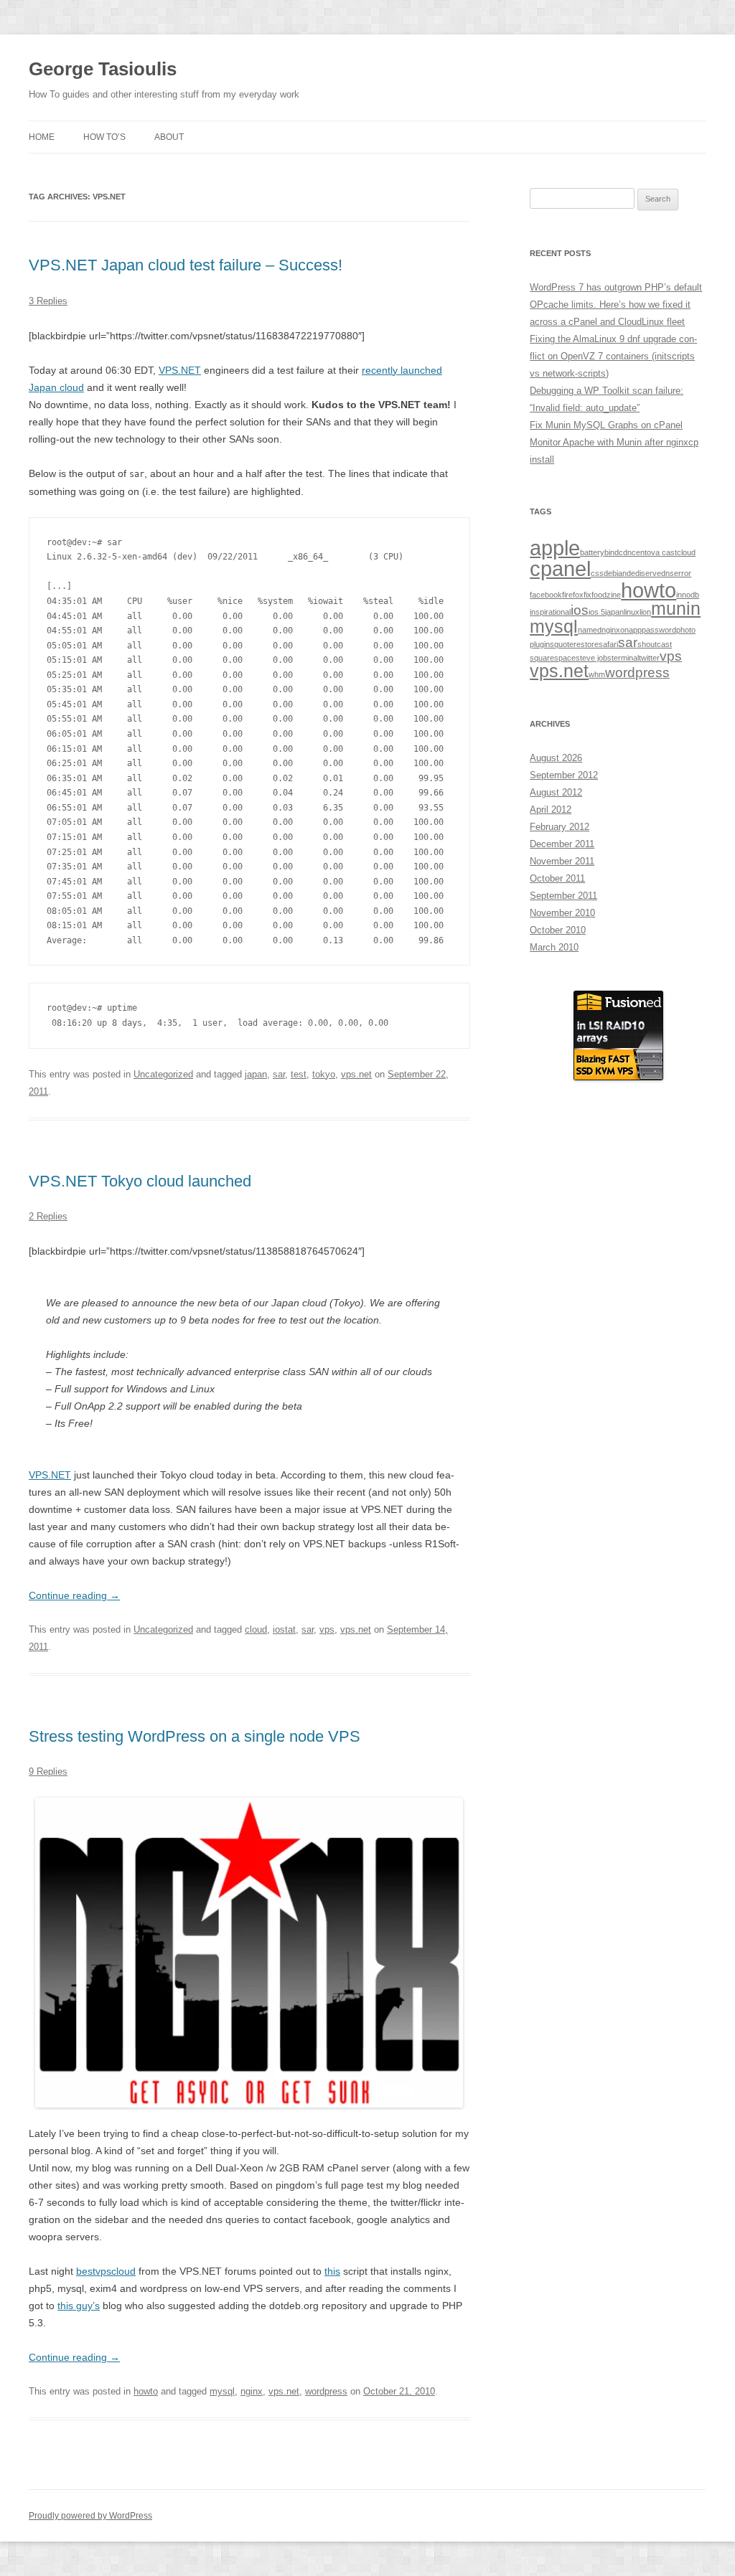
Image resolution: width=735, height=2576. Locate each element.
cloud (256, 1629)
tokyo (324, 1074)
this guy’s (79, 2306)
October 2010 (558, 930)
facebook (546, 595)
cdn (625, 552)
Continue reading (74, 1595)
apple (555, 548)
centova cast (654, 552)
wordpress (326, 2391)
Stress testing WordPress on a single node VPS (195, 1736)
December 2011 (562, 844)
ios (580, 610)
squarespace (553, 658)
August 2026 (556, 758)
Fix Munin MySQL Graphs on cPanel (606, 425)
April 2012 (551, 810)
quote (564, 644)
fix (587, 595)
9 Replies (48, 1771)
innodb (688, 595)
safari (608, 644)
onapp (631, 630)
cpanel (560, 568)
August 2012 (556, 792)
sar (279, 1074)
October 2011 (557, 878)
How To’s (104, 137)
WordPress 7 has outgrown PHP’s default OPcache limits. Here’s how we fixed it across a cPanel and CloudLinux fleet (616, 305)
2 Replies (48, 1216)
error (683, 573)
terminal (625, 658)
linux (632, 612)
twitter (649, 658)
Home (42, 137)
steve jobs (594, 658)
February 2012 (560, 827)
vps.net (356, 1074)
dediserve (644, 573)
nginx (252, 2391)
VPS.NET (180, 370)
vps (327, 1629)
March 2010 (554, 947)
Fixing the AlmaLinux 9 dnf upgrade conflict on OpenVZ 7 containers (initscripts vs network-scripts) (613, 356)
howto (146, 2391)
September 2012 (564, 775)
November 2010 (562, 913)
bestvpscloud (106, 2271)
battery (592, 552)
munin (676, 609)
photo (686, 630)
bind (612, 552)
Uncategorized (163, 1074)
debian (615, 573)
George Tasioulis (103, 69)
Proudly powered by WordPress (90, 2516)
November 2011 (562, 861)
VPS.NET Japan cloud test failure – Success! (186, 265)
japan (256, 1074)
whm (597, 674)
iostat (284, 1629)
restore (586, 644)
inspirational (550, 612)
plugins (542, 644)
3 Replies (48, 301)
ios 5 (597, 612)
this (332, 2271)
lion (645, 612)
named (590, 630)
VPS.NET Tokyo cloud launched (140, 1181)
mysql (222, 2391)
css (597, 573)
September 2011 (563, 896)
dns (668, 573)
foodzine (606, 595)
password (659, 630)
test (299, 1074)
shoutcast (655, 644)
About (169, 137)
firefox (573, 595)
